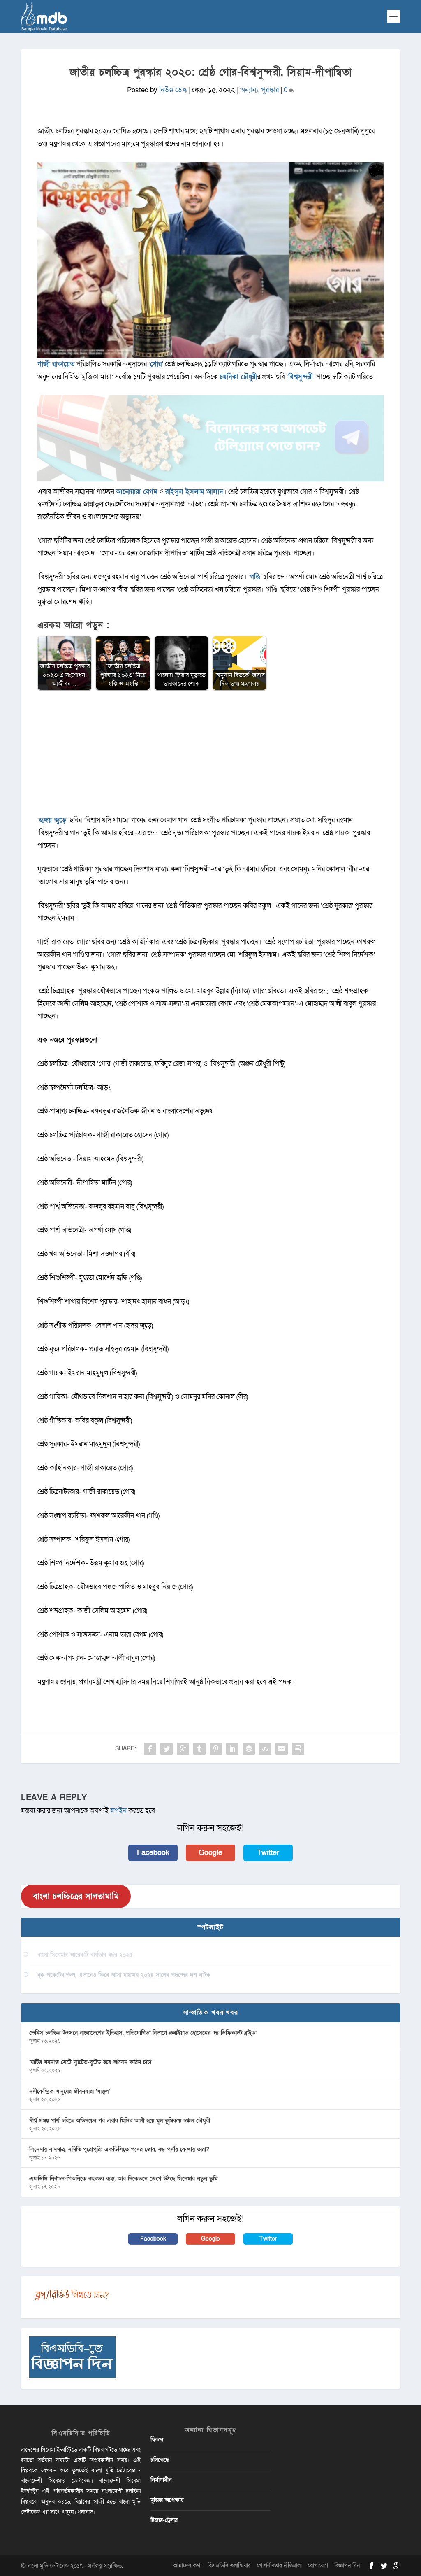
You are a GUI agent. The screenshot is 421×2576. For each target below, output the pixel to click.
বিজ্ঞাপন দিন (347, 2566)
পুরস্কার (270, 90)
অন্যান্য (249, 90)
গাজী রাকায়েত (56, 364)
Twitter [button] (268, 1853)
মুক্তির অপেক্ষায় (167, 2500)
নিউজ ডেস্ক (173, 90)
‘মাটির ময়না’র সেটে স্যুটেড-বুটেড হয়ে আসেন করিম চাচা (90, 2062)
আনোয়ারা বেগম (137, 492)
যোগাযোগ (318, 2566)
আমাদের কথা (187, 2566)
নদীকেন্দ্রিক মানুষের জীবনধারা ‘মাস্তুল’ (69, 2091)
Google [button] (210, 1853)
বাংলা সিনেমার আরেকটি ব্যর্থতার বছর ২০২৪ (85, 1955)
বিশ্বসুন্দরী (301, 377)
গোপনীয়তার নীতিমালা (279, 2566)
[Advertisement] (210, 756)
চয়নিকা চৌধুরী (238, 377)
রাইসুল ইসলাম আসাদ (194, 492)
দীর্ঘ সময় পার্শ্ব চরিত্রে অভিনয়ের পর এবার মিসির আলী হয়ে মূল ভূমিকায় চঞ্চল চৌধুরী (120, 2121)
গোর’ (157, 364)
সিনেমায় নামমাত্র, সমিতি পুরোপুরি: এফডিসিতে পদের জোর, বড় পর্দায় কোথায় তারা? (119, 2149)
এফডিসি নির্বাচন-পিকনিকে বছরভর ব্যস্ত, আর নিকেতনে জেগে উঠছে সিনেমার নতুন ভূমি (123, 2179)
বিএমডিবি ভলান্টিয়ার (229, 2566)
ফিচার (157, 2440)
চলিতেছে (160, 2460)
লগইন (119, 1811)
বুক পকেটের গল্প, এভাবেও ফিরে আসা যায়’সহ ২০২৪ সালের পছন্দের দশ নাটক (124, 1975)
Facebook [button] (153, 1853)
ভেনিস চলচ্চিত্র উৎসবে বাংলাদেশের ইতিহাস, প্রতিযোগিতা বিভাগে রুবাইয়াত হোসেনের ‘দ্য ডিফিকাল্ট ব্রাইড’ (143, 2033)
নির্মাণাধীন (161, 2480)
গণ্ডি (255, 577)
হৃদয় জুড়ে (53, 820)
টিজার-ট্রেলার (164, 2520)
